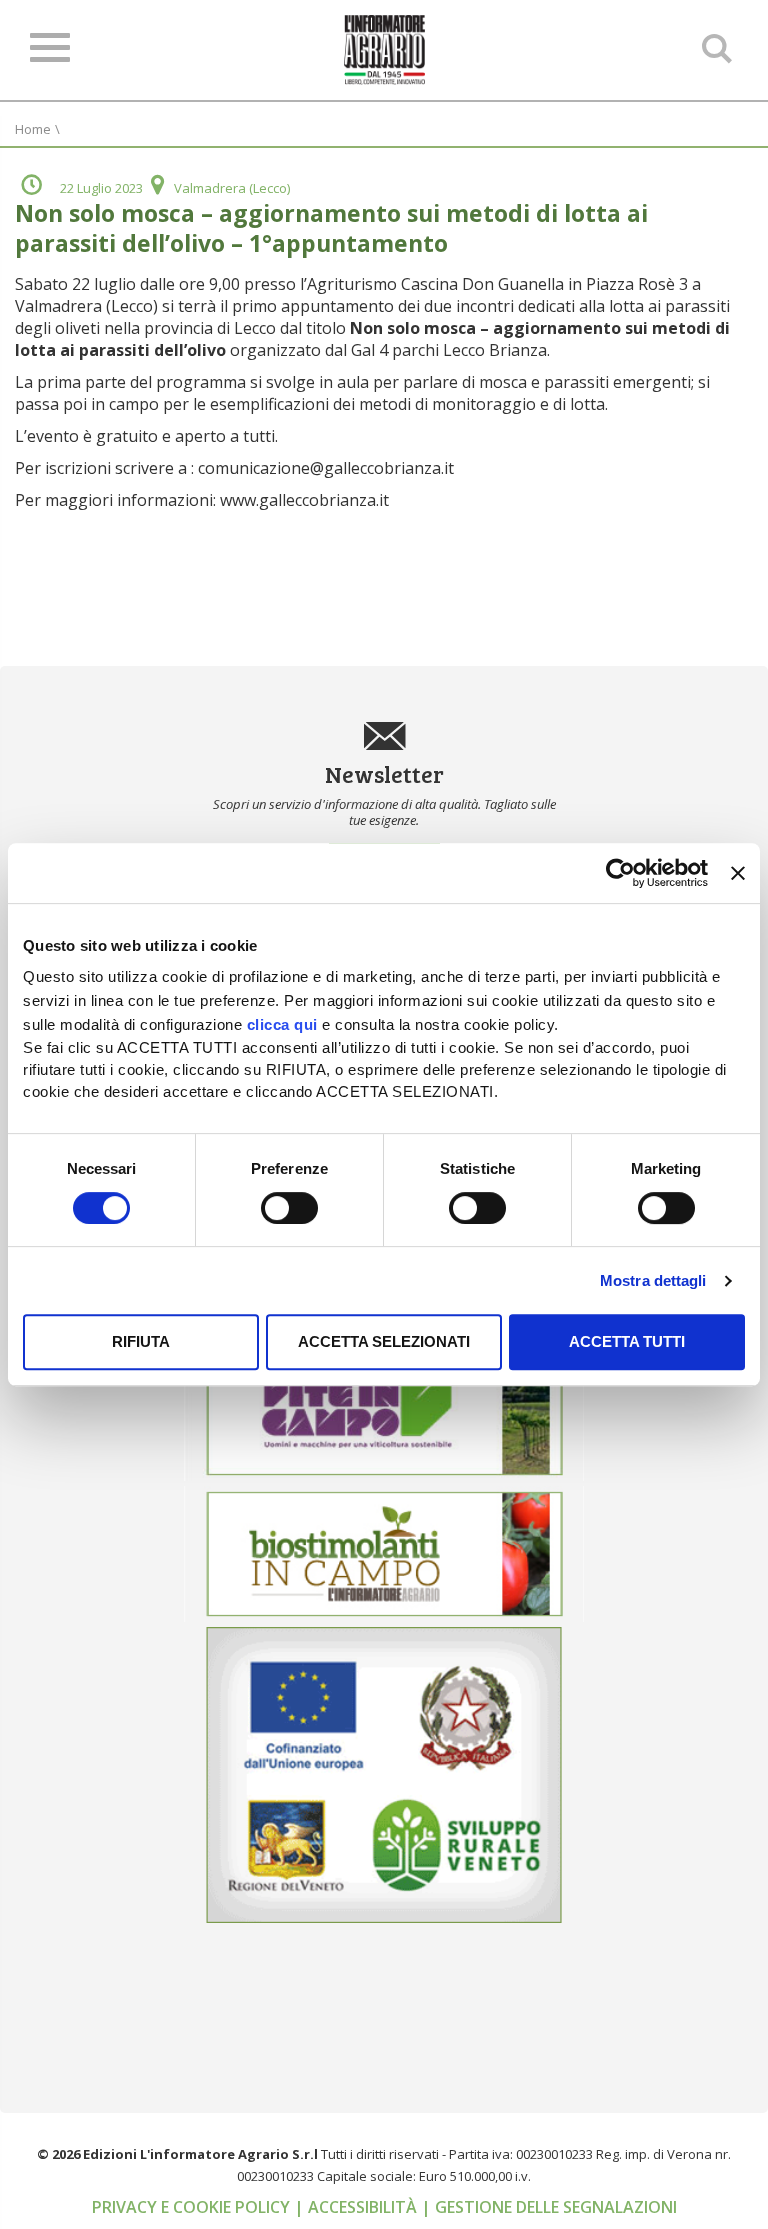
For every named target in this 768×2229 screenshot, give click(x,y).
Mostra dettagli (653, 1280)
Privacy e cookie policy (193, 2207)
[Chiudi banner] (738, 873)
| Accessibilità (357, 2207)
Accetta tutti (627, 1341)
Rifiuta (141, 1341)
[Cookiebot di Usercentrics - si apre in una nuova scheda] (620, 873)
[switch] (289, 1208)
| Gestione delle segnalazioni (549, 2207)
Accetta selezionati (384, 1341)
